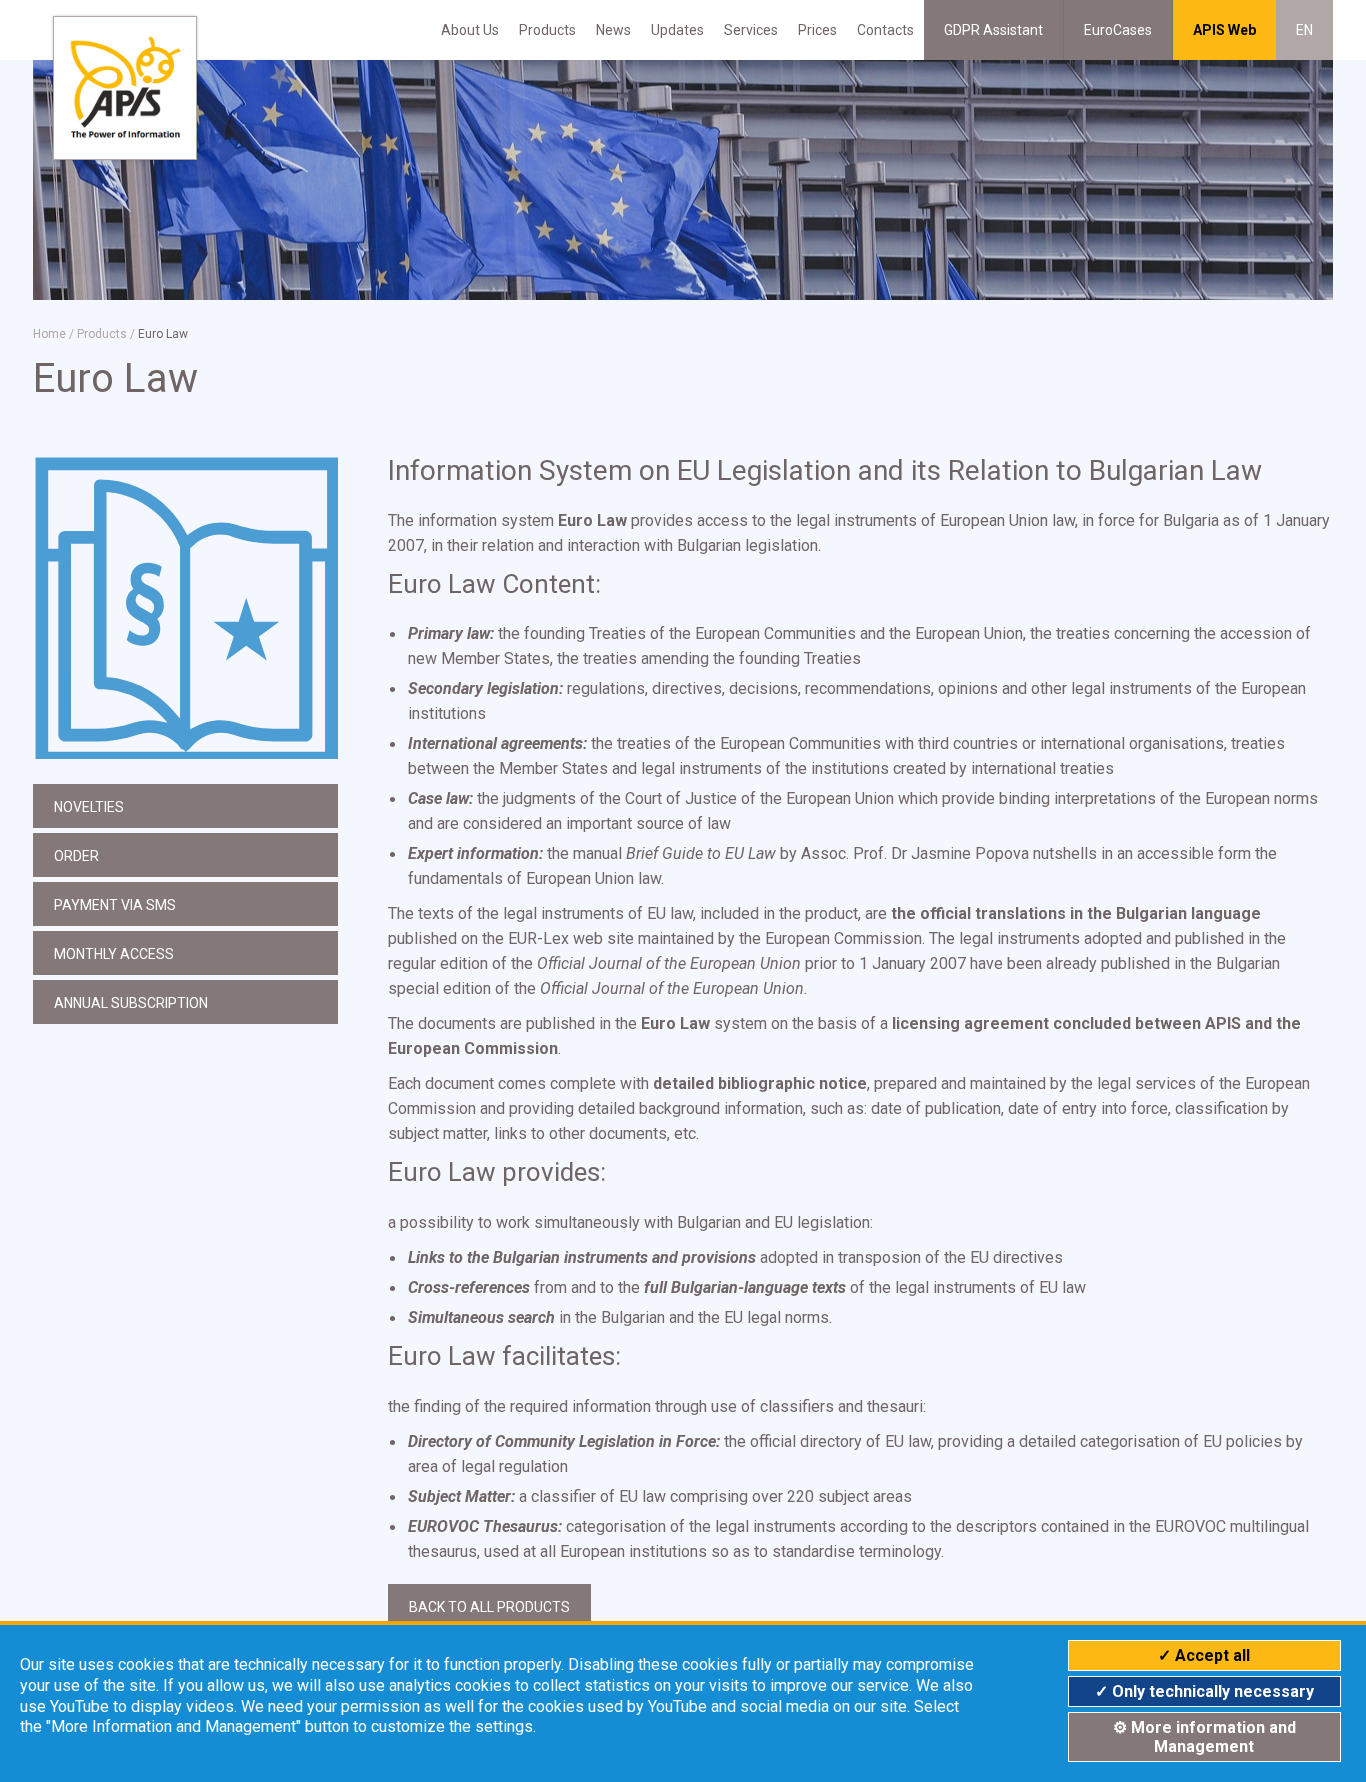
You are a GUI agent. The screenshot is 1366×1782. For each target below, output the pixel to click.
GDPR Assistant (993, 30)
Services (751, 30)
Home (49, 334)
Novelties (89, 807)
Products (547, 30)
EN (1304, 30)
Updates (677, 30)
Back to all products (489, 1607)
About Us (470, 30)
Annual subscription (131, 1003)
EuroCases (1118, 30)
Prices (817, 30)
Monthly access (114, 954)
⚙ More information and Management (1204, 1737)
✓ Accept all (1204, 1655)
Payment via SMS (115, 905)
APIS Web (1224, 30)
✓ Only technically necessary (1204, 1691)
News (613, 30)
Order (76, 856)
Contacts (885, 30)
